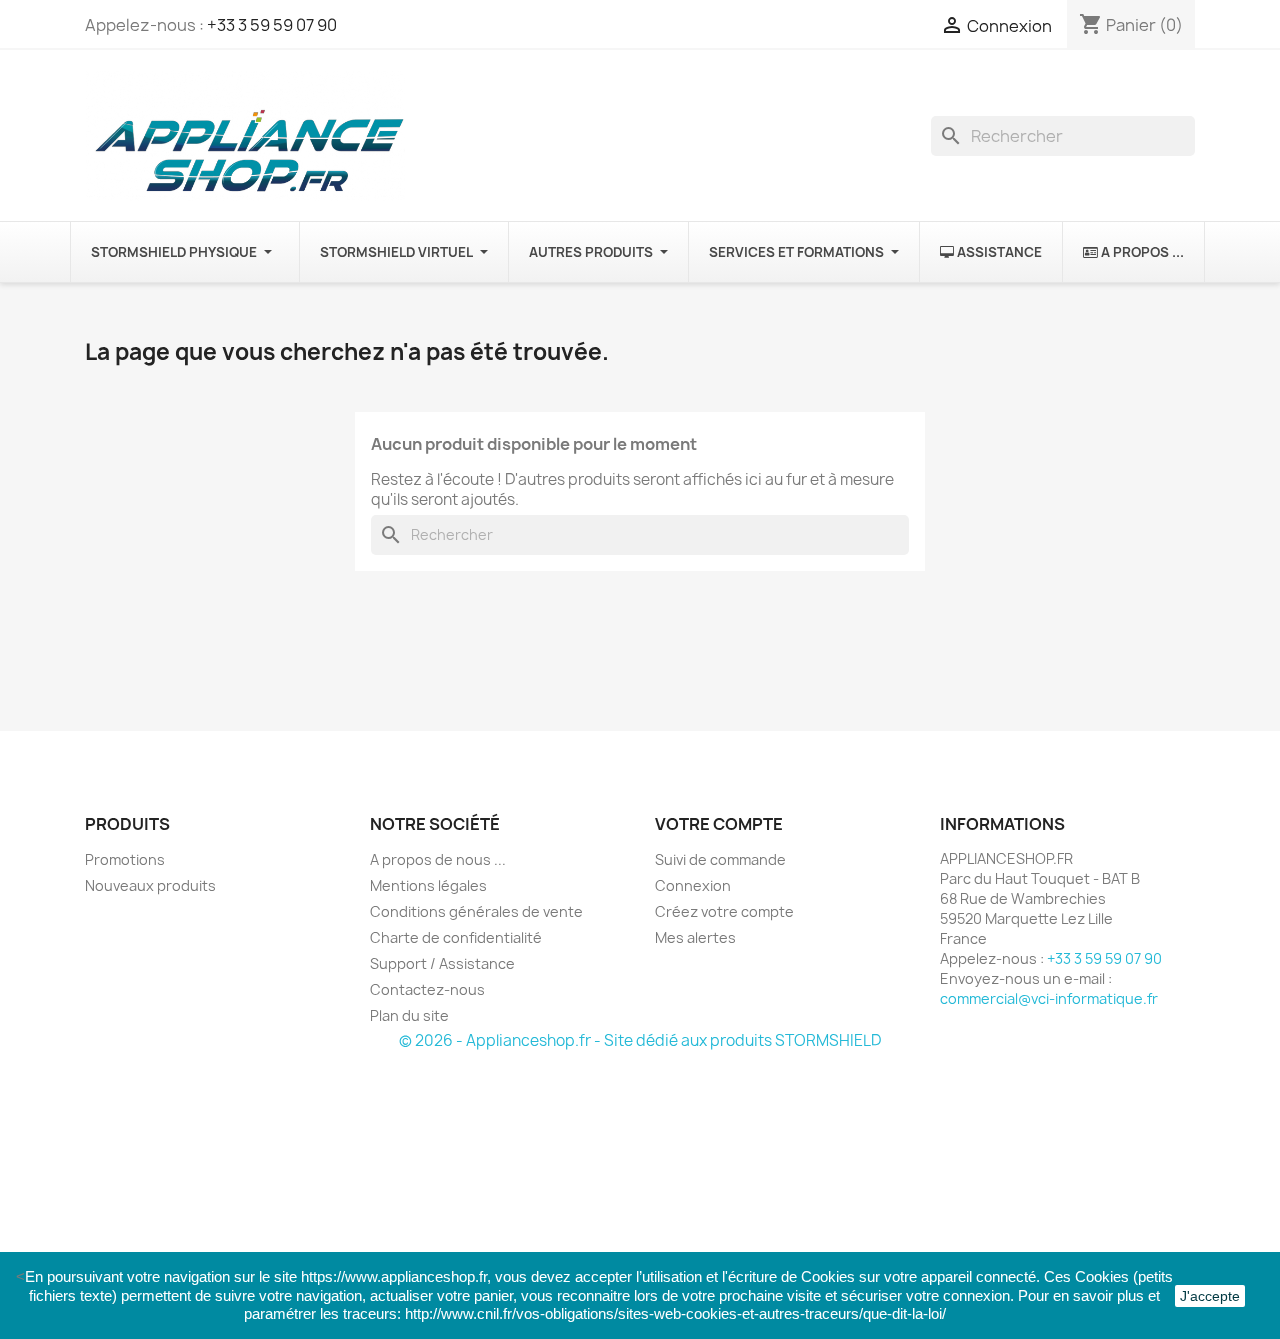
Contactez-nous (427, 989)
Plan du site (409, 1015)
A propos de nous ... (438, 859)
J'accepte (1210, 1296)
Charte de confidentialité (456, 937)
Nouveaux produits (150, 885)
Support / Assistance (442, 963)
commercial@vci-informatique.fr (1049, 998)
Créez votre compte (724, 911)
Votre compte (719, 824)
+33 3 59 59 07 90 (272, 25)
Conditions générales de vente (476, 911)
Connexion (693, 885)
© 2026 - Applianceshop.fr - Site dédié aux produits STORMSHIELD (640, 1040)
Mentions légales (428, 885)
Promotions (125, 859)
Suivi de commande (720, 859)
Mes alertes (695, 937)
